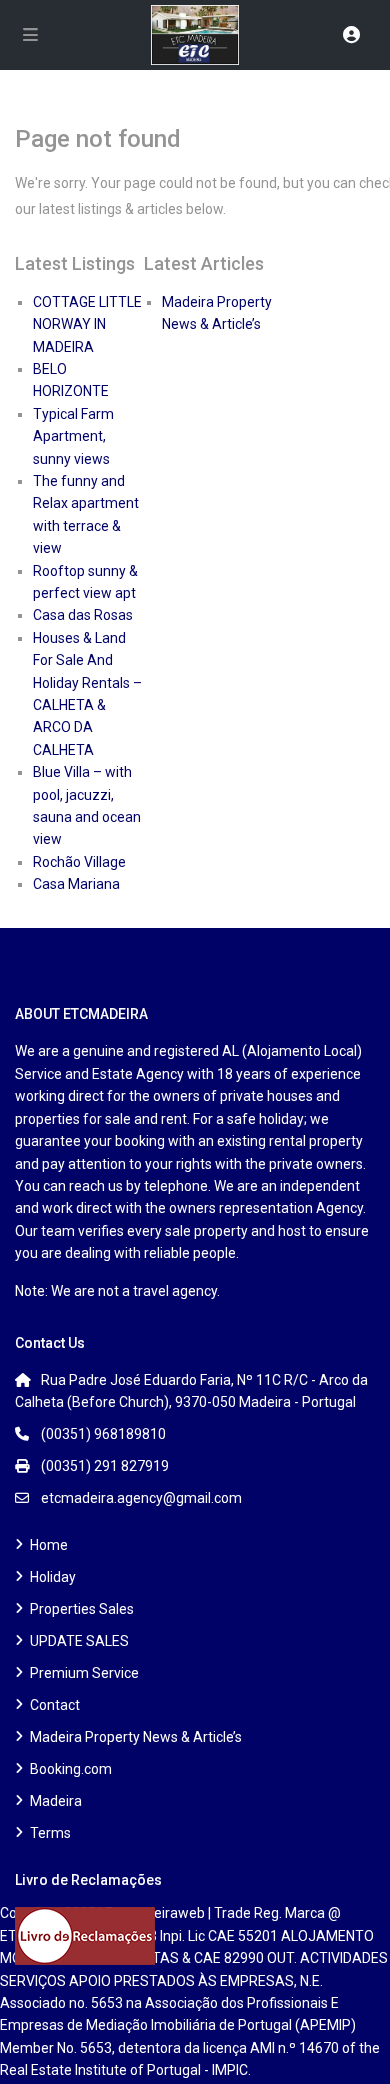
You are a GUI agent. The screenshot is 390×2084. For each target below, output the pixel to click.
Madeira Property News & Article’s (136, 1737)
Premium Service (84, 1673)
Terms (50, 1833)
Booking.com (71, 1769)
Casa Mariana (76, 884)
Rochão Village (79, 862)
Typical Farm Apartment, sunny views (73, 436)
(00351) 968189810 (103, 1434)
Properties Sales (82, 1609)
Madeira (56, 1801)
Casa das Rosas (83, 615)
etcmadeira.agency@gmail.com (141, 1498)
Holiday (53, 1577)
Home (49, 1545)
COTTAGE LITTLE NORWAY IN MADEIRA (87, 324)
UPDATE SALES (79, 1641)
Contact (55, 1705)
